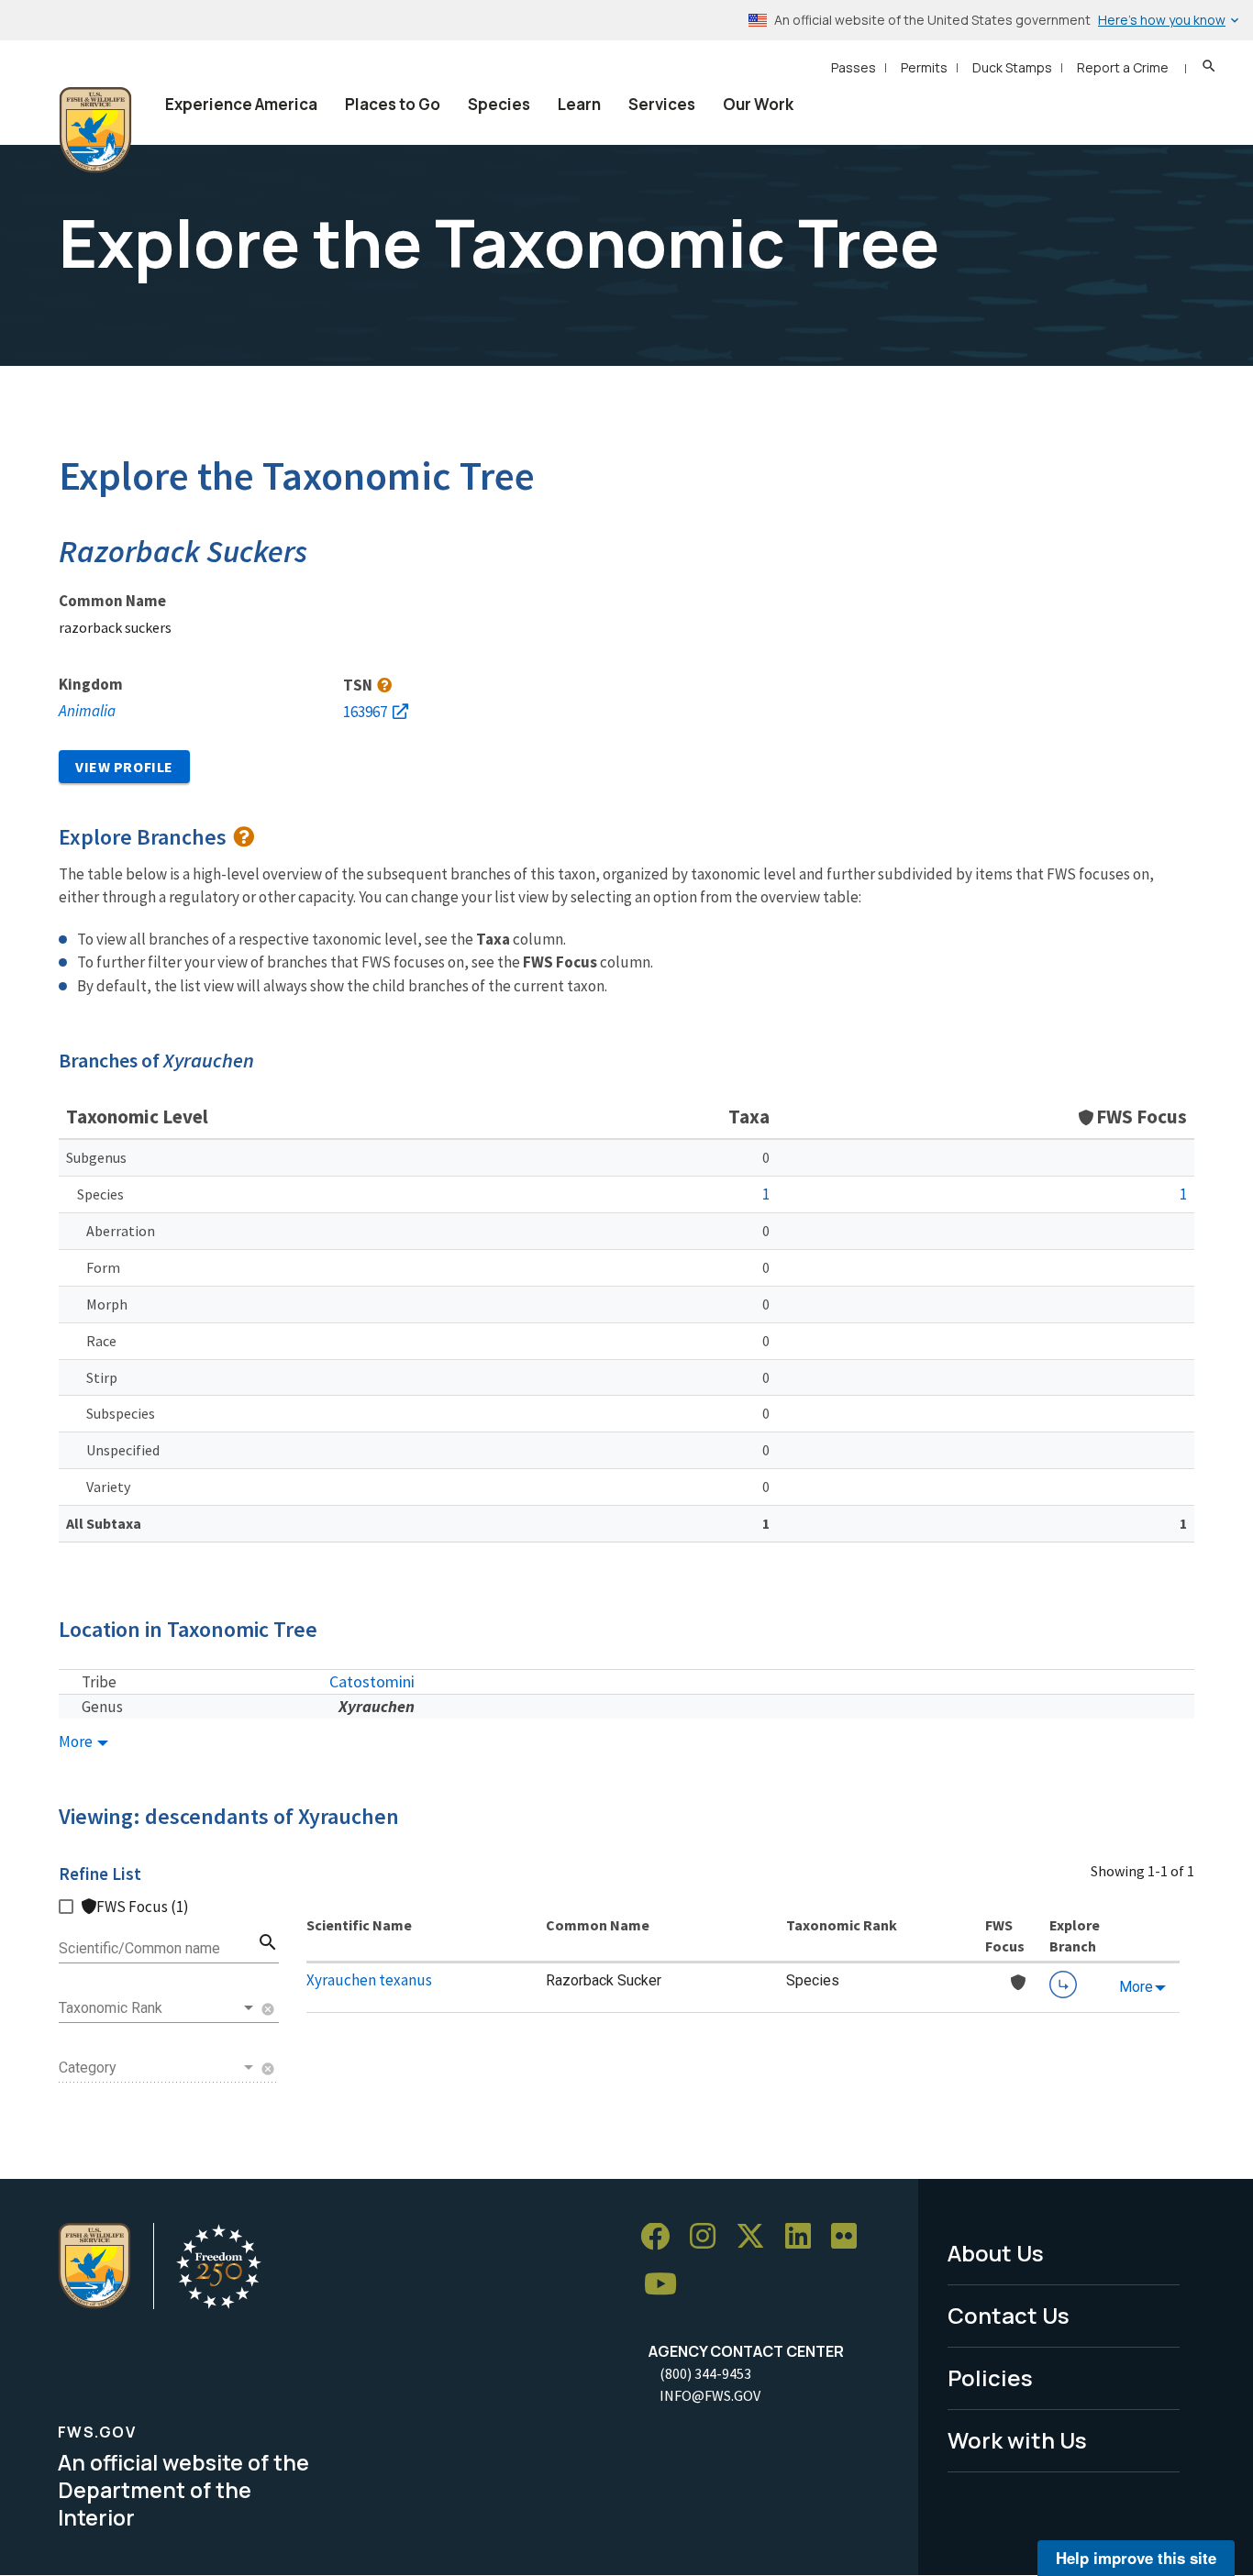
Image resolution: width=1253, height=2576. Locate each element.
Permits (924, 67)
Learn (579, 104)
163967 (365, 712)
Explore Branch (1063, 1985)
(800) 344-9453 (705, 2373)
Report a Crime (1123, 67)
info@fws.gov (710, 2395)
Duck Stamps (1012, 67)
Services (662, 104)
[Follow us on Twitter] (757, 2237)
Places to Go (393, 104)
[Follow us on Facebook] (661, 2237)
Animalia (87, 711)
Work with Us (1017, 2440)
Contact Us (1009, 2315)
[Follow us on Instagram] (709, 2237)
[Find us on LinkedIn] (804, 2237)
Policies (990, 2377)
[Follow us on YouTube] (667, 2285)
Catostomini (372, 1681)
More (77, 1742)
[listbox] (158, 2008)
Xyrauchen (377, 1706)
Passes (854, 67)
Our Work (758, 104)
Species (499, 104)
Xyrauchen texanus (369, 1980)
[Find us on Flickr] (850, 2237)
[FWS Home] (95, 130)
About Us (996, 2253)
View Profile (124, 767)
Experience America (241, 104)
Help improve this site (1136, 2558)
